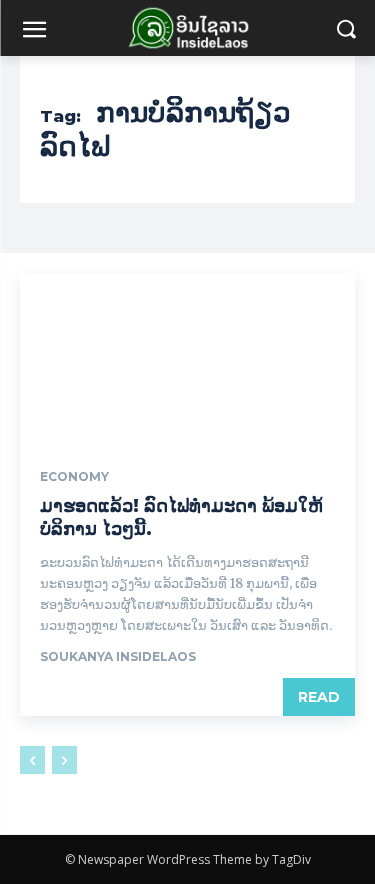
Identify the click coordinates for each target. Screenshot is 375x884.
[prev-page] (32, 760)
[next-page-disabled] (64, 760)
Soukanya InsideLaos (118, 656)
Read (319, 697)
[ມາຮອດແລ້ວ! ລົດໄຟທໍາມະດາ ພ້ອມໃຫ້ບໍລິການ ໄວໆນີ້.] (187, 357)
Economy (74, 477)
